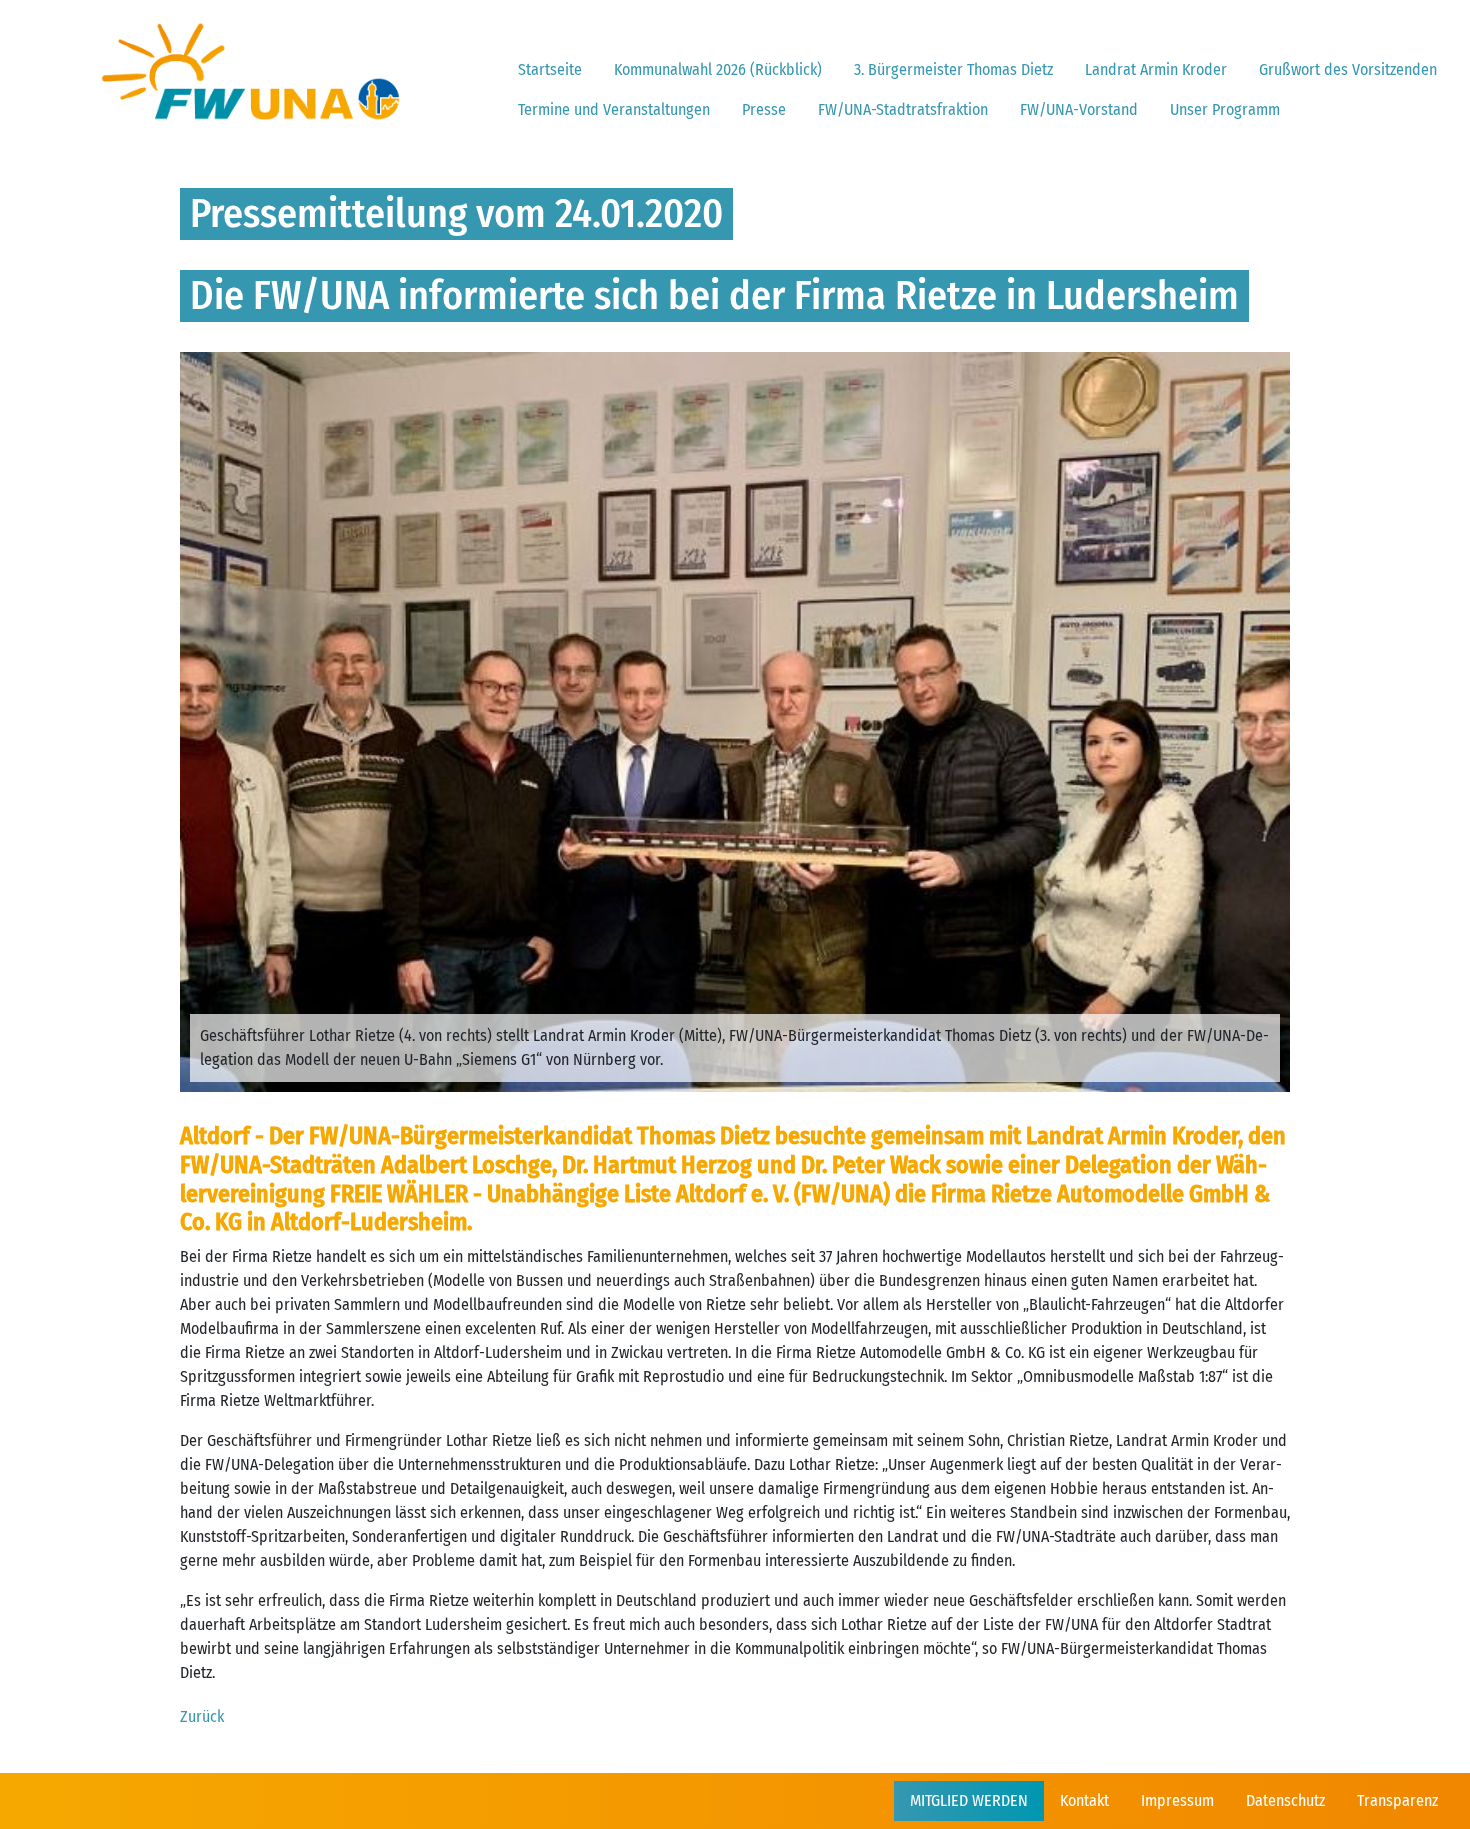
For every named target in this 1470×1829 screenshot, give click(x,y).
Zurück (202, 1716)
